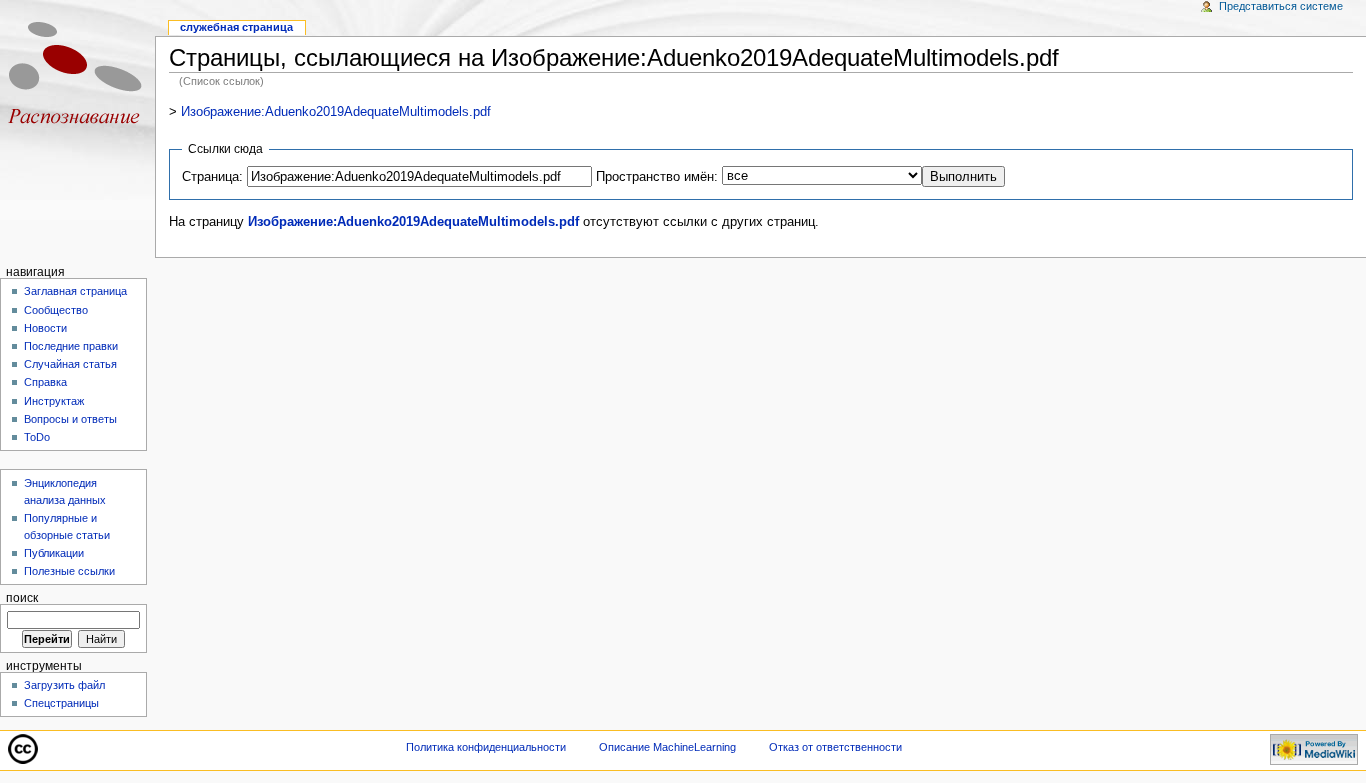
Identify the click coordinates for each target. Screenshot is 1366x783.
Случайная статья (70, 364)
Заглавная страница (75, 291)
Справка (45, 382)
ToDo (37, 437)
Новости (45, 328)
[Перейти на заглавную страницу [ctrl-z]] (77, 77)
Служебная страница (236, 27)
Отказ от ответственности (835, 747)
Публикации (54, 553)
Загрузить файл (64, 685)
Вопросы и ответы (70, 419)
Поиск (22, 598)
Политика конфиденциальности (486, 747)
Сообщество (56, 310)
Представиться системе (1281, 6)
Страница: (212, 177)
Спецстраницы (61, 703)
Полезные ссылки (69, 571)
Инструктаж (54, 401)
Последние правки (71, 346)
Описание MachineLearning (667, 747)
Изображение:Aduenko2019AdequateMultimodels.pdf (336, 112)
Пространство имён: (657, 177)
